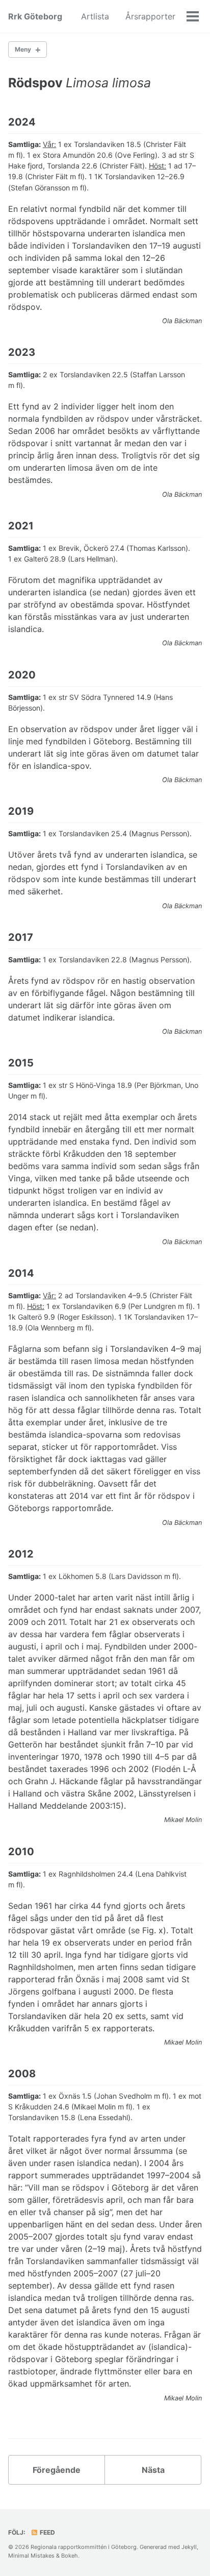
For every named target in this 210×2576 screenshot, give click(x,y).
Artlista (95, 16)
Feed (47, 2532)
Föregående (57, 2470)
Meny (23, 49)
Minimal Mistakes (31, 2556)
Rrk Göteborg (35, 16)
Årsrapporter (150, 16)
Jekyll (189, 2547)
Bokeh (70, 2556)
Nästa (153, 2470)
